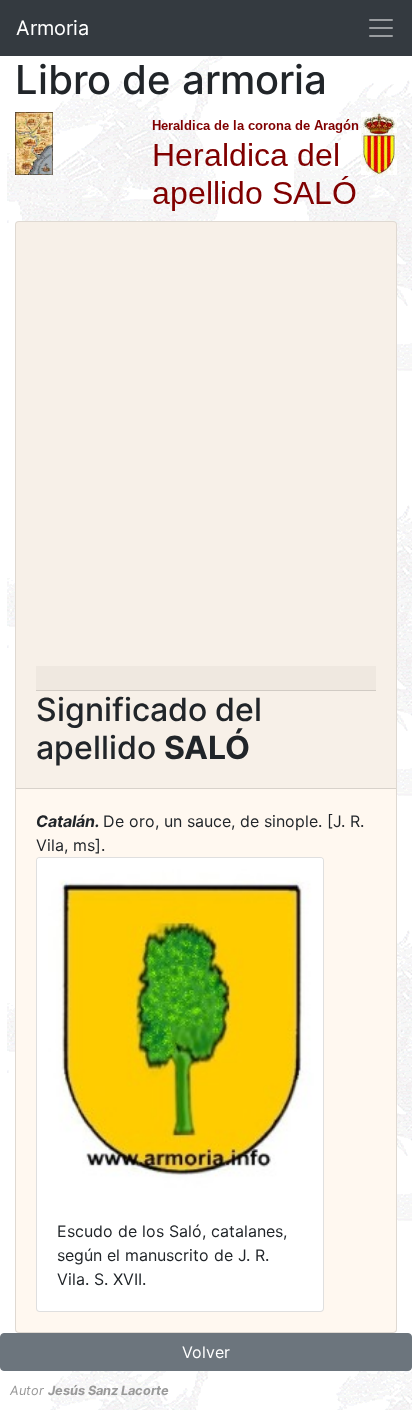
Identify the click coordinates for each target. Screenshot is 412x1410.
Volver (206, 1352)
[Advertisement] (206, 450)
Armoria (52, 28)
